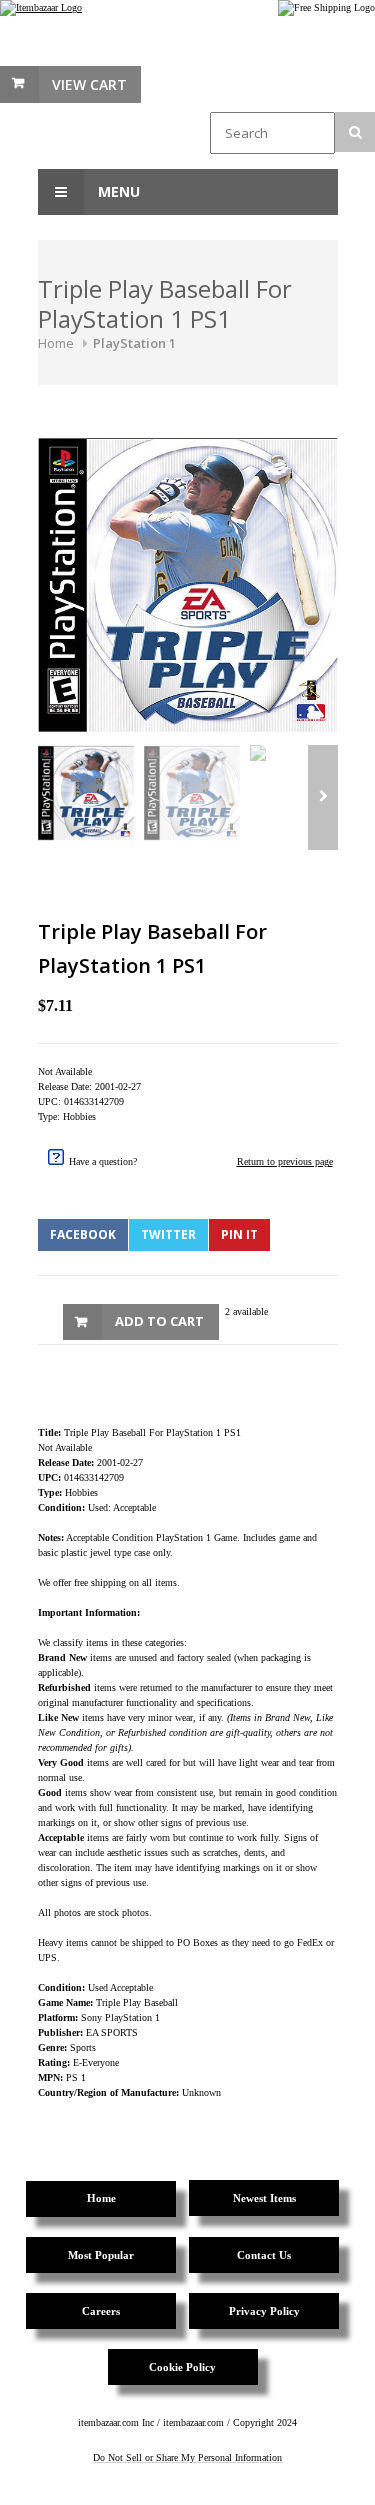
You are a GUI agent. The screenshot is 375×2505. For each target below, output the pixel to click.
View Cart (89, 84)
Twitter (168, 1234)
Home (56, 343)
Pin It (239, 1234)
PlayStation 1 (134, 343)
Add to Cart (159, 1321)
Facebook (83, 1234)
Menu (117, 191)
